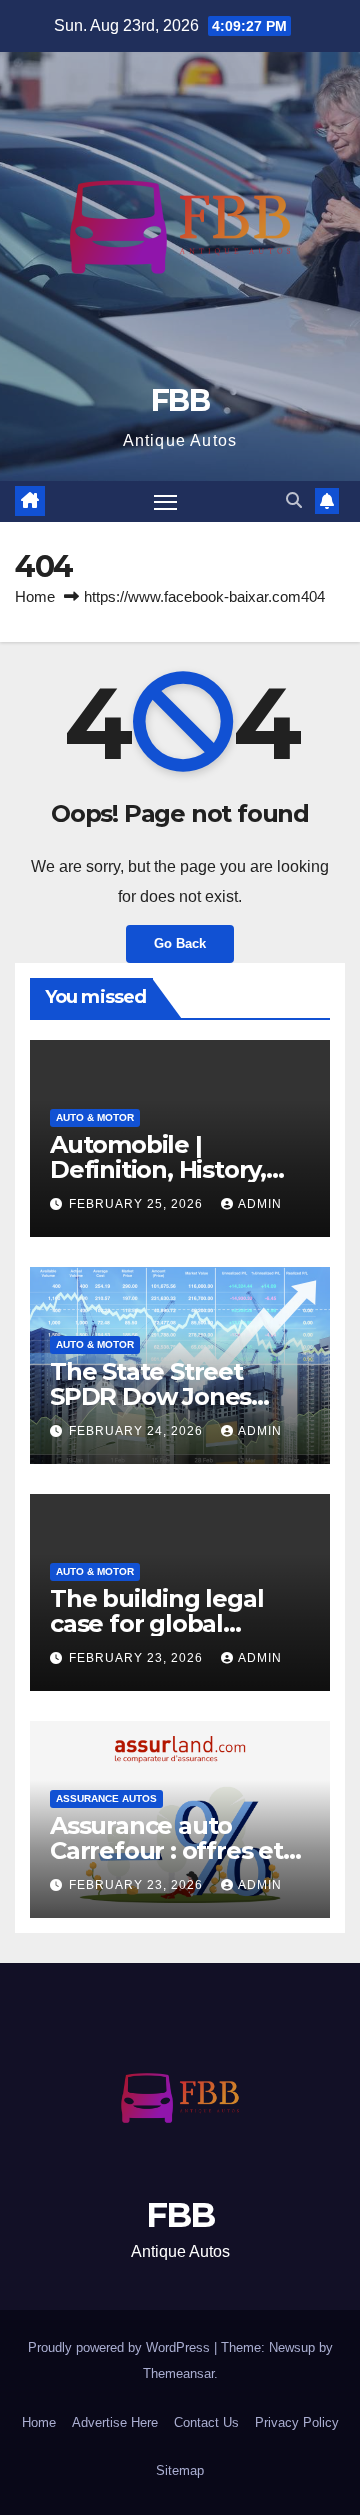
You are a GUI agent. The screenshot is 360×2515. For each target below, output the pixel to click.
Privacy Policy (297, 2422)
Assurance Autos (106, 1798)
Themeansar (178, 2373)
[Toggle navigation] (166, 502)
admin (260, 1204)
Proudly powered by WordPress (121, 2347)
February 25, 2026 (138, 1204)
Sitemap (180, 2470)
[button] (294, 500)
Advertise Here (115, 2422)
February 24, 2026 (138, 1431)
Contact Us (206, 2422)
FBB (180, 400)
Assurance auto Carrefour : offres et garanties (166, 1850)
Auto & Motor (95, 1117)
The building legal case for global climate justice (156, 1623)
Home (35, 596)
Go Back (180, 943)
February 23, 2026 (138, 1658)
